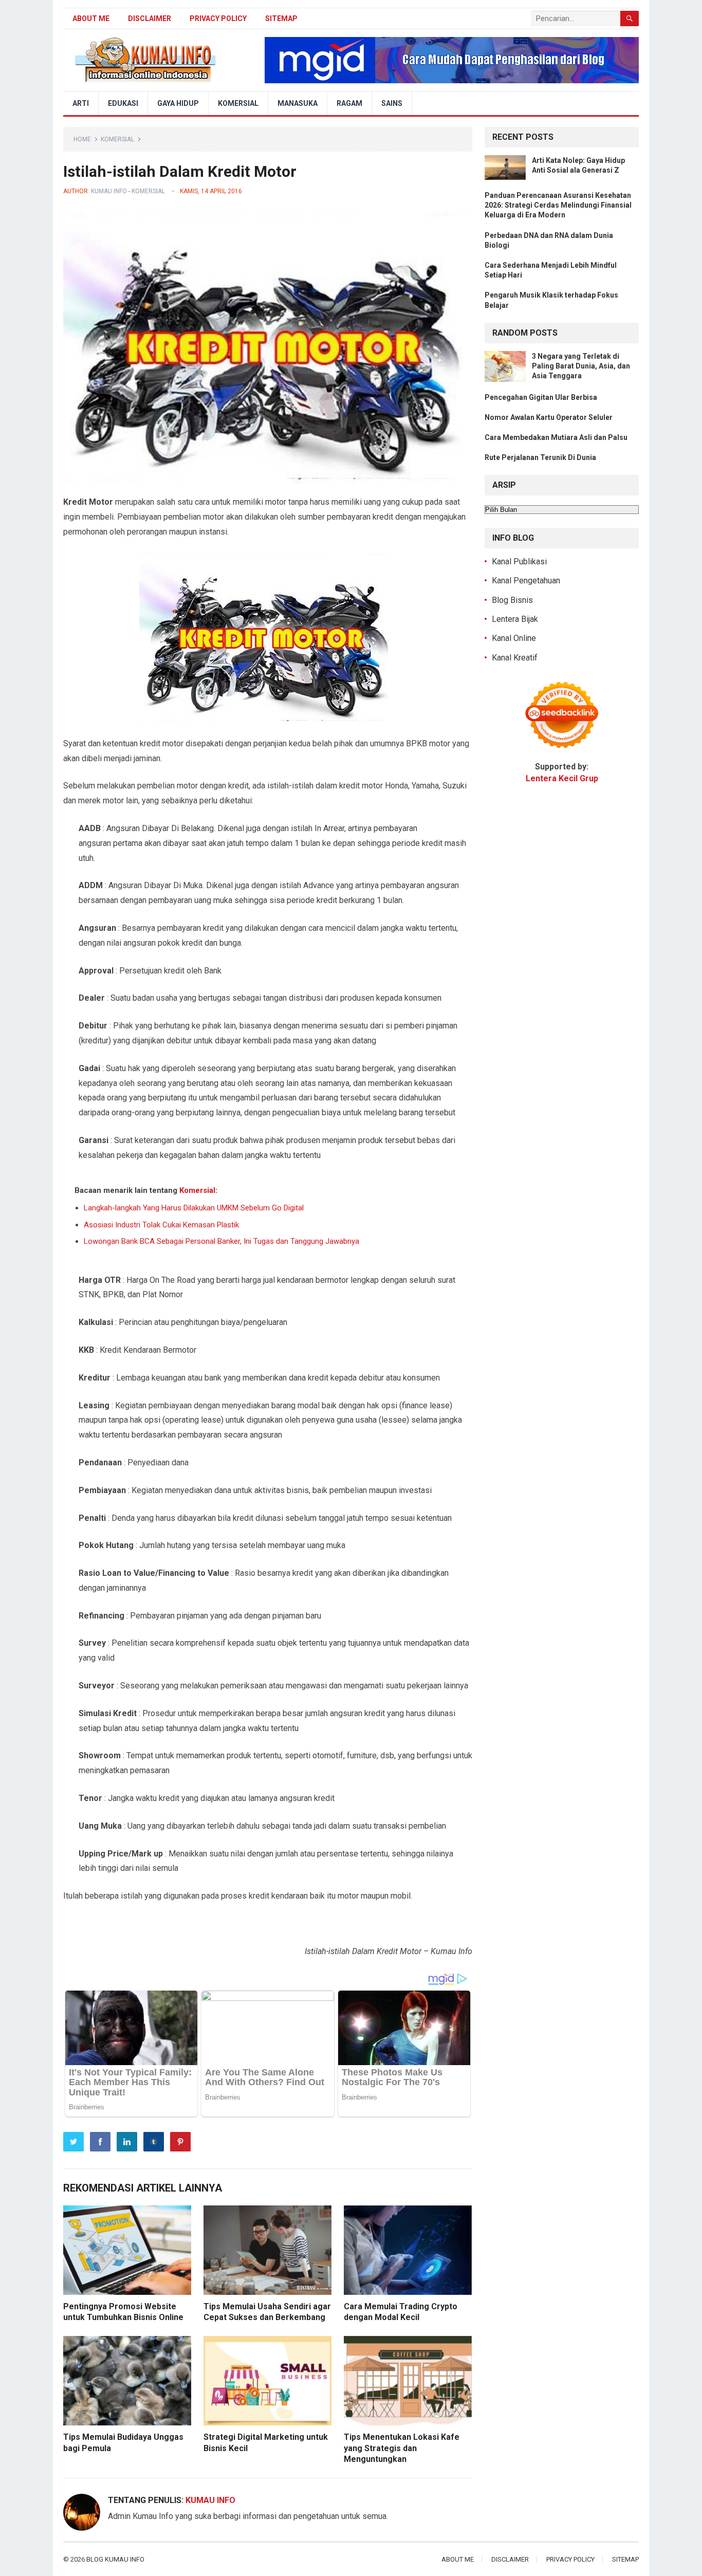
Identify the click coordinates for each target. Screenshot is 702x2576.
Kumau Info (109, 191)
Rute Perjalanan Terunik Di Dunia (540, 457)
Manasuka (298, 103)
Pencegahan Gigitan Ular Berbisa (541, 397)
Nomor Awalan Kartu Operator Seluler (549, 417)
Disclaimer (150, 19)
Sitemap (281, 19)
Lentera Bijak (515, 619)
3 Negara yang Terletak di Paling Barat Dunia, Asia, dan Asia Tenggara (581, 366)
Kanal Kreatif (515, 658)
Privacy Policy (218, 19)
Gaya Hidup (178, 103)
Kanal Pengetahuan (526, 581)
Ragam (349, 103)
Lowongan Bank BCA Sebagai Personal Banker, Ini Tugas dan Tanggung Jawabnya (221, 1241)
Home (82, 139)
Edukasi (123, 103)
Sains (392, 103)
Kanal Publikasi (519, 562)
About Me (91, 19)
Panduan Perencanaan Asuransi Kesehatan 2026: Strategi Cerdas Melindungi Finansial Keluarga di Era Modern (558, 205)
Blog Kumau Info (115, 2559)
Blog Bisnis (512, 600)
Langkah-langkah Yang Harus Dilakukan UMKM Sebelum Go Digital (194, 1208)
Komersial (238, 103)
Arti (81, 103)
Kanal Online (514, 638)
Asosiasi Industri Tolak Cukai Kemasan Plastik (161, 1225)
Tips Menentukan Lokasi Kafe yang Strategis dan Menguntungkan (402, 2448)
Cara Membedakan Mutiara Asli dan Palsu (556, 437)
